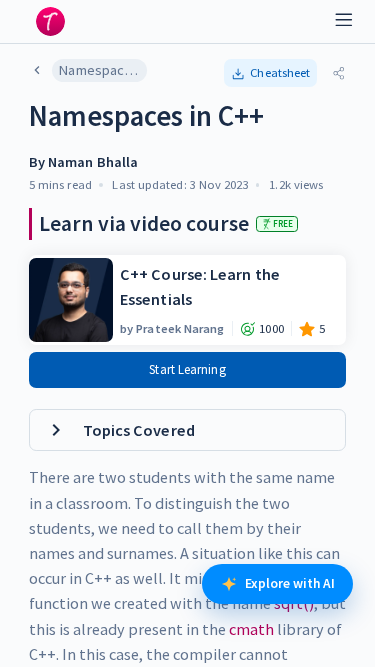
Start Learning (187, 369)
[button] (271, 73)
